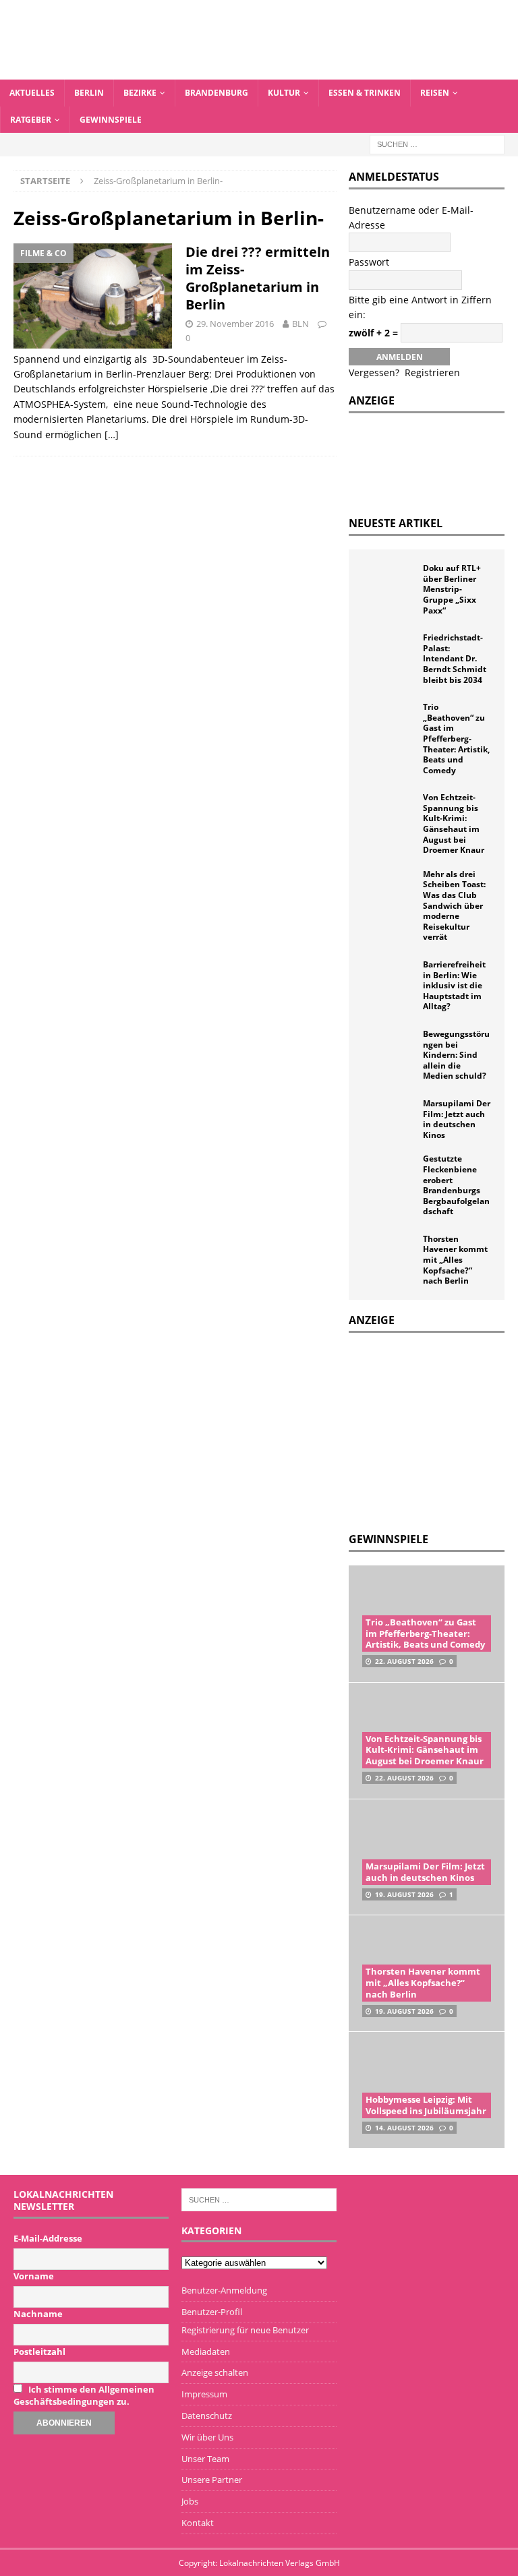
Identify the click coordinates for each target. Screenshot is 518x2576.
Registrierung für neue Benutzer (245, 2330)
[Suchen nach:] (437, 143)
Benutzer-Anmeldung (224, 2290)
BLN (300, 324)
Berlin (89, 93)
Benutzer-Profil (212, 2312)
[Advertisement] (433, 1431)
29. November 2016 (235, 324)
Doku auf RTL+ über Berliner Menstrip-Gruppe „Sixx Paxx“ (452, 589)
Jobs (190, 2501)
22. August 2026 (404, 1661)
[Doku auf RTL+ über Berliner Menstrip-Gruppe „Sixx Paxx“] (389, 583)
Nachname (38, 2314)
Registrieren (432, 372)
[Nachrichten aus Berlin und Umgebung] (259, 72)
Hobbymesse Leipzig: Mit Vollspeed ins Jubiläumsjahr (426, 2105)
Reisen (435, 93)
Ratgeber (31, 120)
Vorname (34, 2276)
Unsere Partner (212, 2480)
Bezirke (140, 93)
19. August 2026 (404, 1894)
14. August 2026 (404, 2128)
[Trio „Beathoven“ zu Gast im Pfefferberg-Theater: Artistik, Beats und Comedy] (389, 722)
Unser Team (205, 2459)
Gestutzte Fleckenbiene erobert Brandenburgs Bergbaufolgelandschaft (456, 1185)
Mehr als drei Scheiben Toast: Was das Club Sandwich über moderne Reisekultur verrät (454, 906)
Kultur (284, 93)
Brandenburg (217, 93)
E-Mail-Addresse (48, 2238)
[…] (112, 435)
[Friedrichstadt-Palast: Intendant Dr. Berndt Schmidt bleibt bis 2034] (389, 653)
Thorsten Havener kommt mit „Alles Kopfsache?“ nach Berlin (455, 1260)
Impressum (204, 2394)
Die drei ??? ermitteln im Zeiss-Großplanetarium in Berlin (258, 278)
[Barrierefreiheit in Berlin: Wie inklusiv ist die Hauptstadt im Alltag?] (389, 980)
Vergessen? (374, 372)
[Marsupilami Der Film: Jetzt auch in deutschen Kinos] (389, 1118)
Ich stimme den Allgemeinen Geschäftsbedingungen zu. (84, 2395)
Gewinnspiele (111, 120)
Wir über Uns (207, 2437)
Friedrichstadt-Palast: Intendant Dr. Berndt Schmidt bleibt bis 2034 (455, 658)
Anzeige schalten (215, 2372)
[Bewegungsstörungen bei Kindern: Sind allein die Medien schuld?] (389, 1049)
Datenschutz (207, 2416)
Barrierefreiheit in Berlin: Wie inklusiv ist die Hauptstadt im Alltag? (454, 985)
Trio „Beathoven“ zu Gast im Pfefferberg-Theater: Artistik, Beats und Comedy (456, 739)
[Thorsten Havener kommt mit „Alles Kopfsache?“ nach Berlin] (389, 1254)
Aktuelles (32, 93)
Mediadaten (206, 2352)
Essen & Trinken (365, 93)
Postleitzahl (39, 2352)
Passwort (369, 262)
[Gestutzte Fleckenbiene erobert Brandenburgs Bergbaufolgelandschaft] (389, 1174)
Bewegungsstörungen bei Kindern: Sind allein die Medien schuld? (456, 1055)
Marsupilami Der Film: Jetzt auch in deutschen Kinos (457, 1119)
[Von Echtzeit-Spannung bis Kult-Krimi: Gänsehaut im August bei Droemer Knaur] (389, 812)
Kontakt (198, 2523)
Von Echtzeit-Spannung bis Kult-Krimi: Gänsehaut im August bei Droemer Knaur (454, 823)
